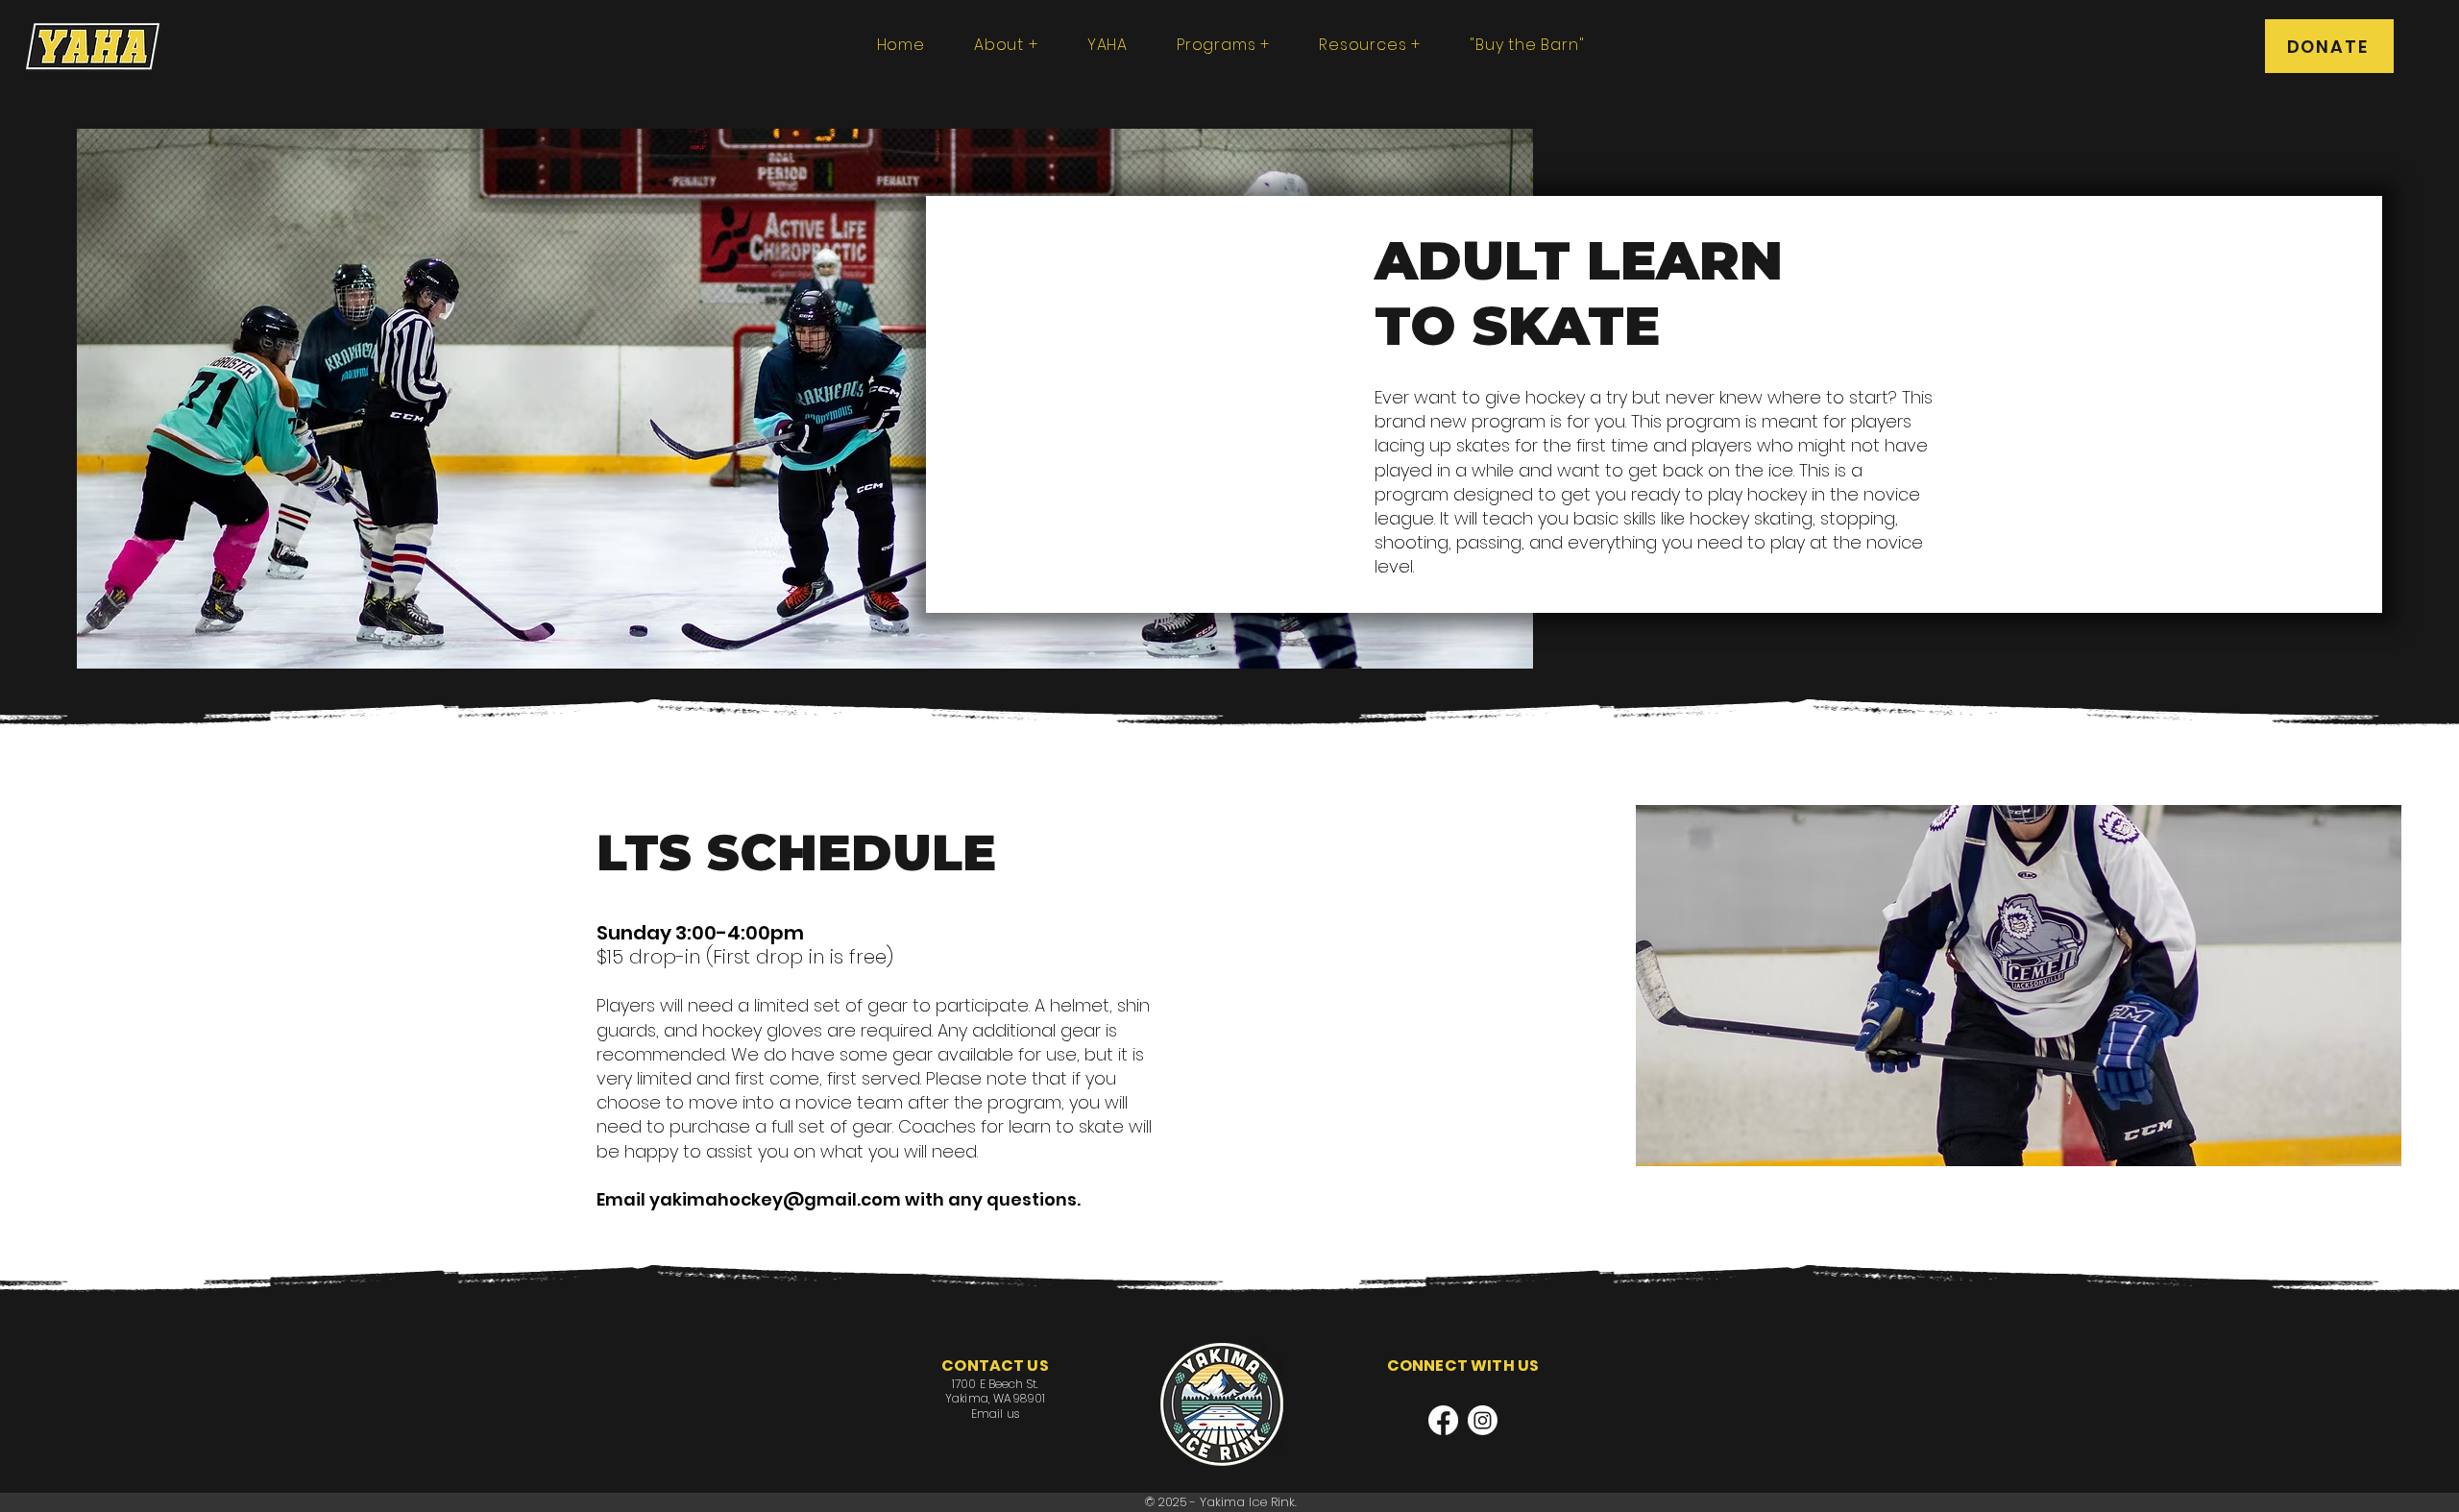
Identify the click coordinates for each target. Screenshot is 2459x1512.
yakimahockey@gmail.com (775, 1199)
